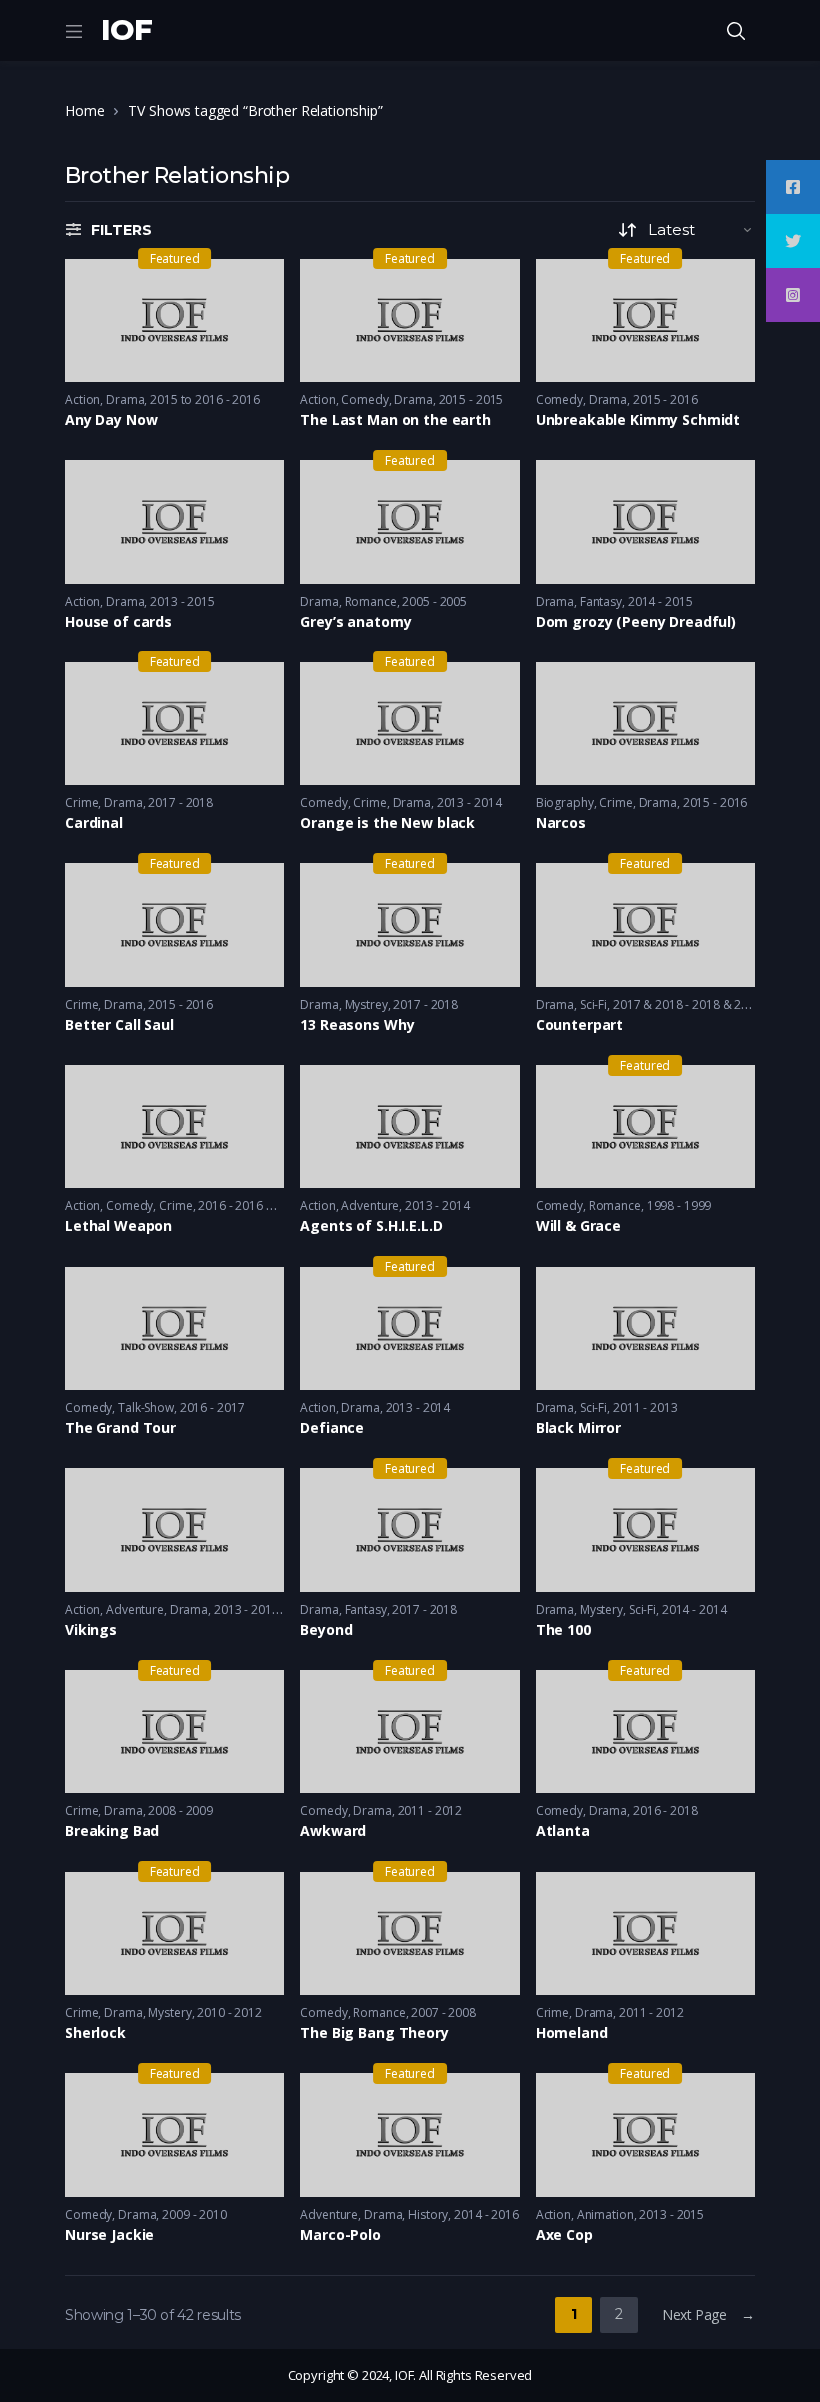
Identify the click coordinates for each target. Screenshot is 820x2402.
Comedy (364, 399)
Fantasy (601, 601)
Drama (125, 399)
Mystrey (366, 1004)
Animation (605, 2214)
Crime (81, 802)
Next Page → (708, 2314)
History (428, 2214)
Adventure (370, 1205)
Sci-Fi (593, 1004)
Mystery (601, 1609)
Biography (565, 802)
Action (82, 399)
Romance (371, 601)
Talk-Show (146, 1407)
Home (84, 110)
